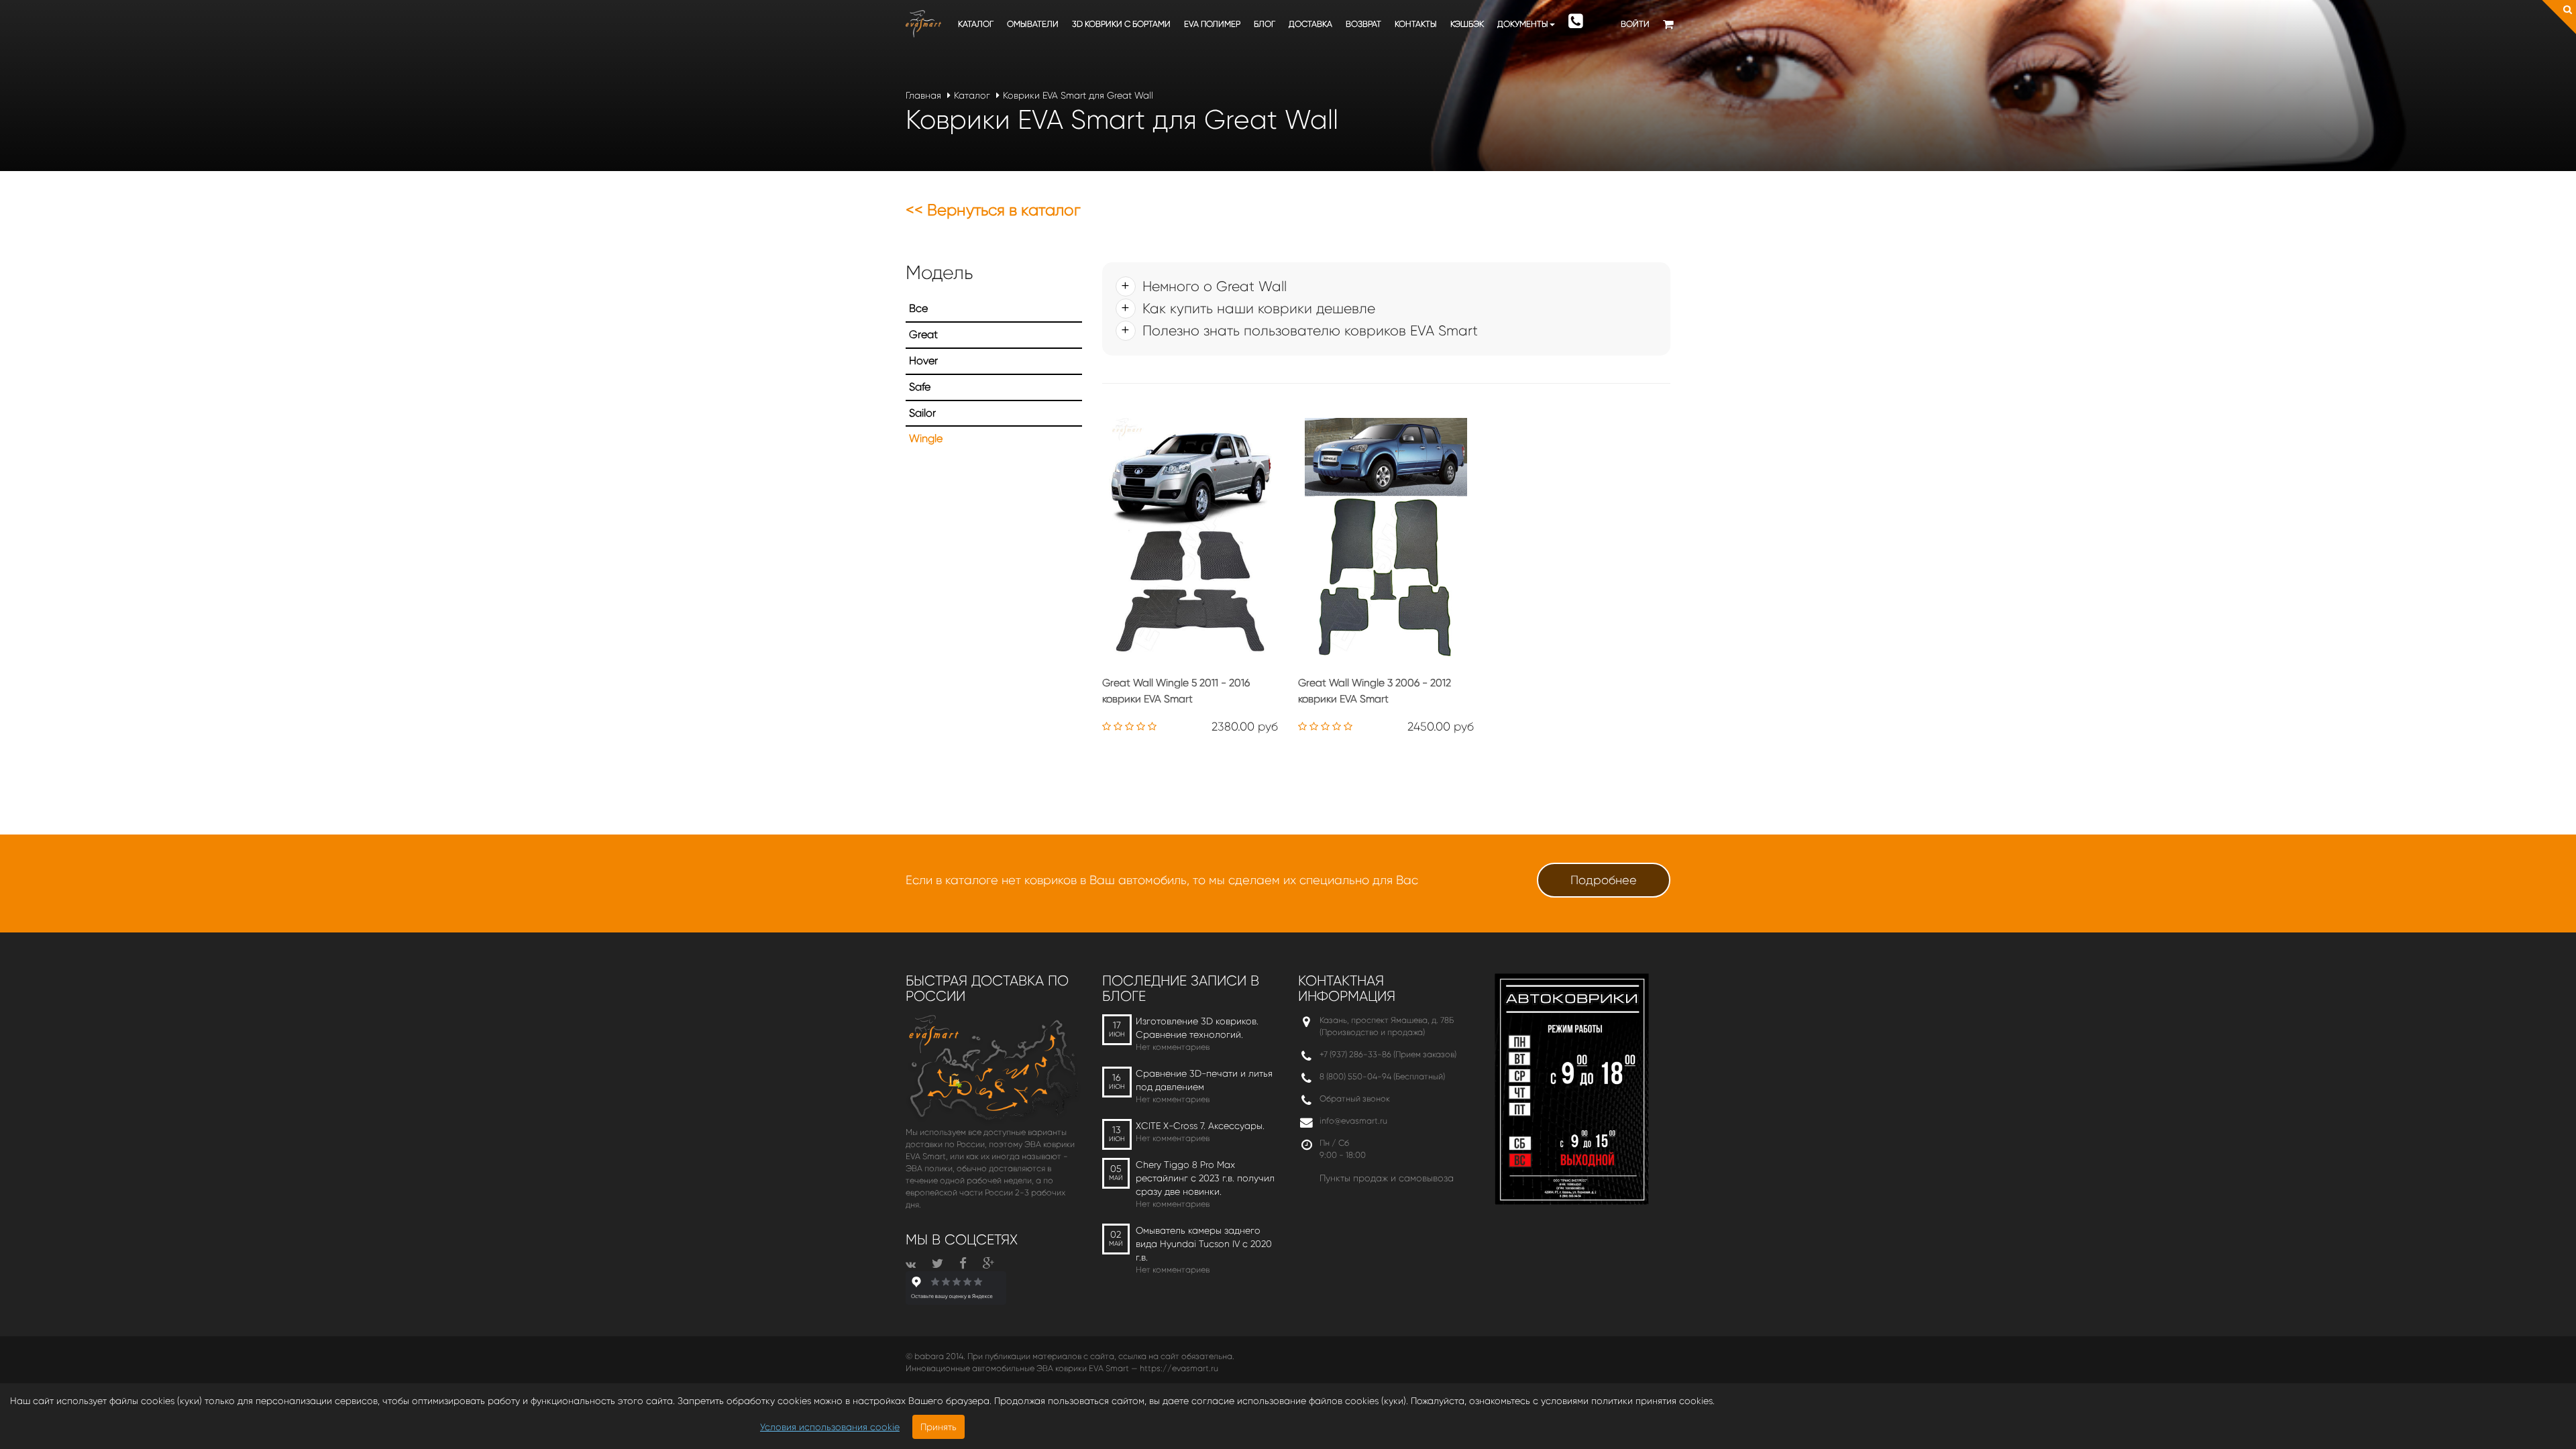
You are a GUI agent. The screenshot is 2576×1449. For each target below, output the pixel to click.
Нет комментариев (1173, 1047)
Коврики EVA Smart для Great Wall (1078, 95)
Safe (920, 387)
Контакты (1416, 24)
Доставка (1310, 24)
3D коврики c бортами (1121, 24)
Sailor (922, 413)
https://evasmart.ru (1179, 1368)
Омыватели (1033, 24)
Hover (923, 361)
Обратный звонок (1355, 1098)
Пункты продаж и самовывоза (1387, 1178)
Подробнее (1604, 880)
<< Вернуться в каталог (993, 210)
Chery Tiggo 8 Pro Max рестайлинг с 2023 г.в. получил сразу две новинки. (1205, 1178)
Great (923, 334)
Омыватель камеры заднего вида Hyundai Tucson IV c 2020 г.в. (1204, 1244)
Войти (1635, 24)
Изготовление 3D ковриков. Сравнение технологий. (1197, 1028)
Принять (938, 1427)
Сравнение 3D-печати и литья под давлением (1204, 1080)
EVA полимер (1212, 24)
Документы (1523, 24)
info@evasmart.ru (1353, 1121)
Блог (1265, 24)
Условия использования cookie (830, 1427)
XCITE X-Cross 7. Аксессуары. (1200, 1126)
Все (918, 308)
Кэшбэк (1467, 24)
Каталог (976, 24)
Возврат (1363, 24)
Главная (923, 95)
